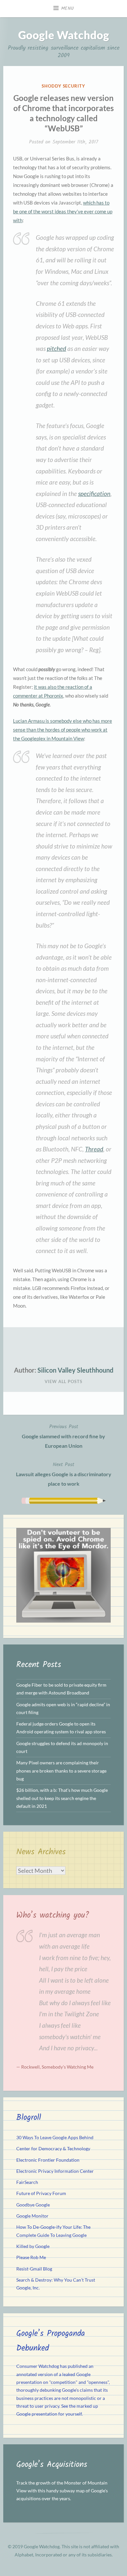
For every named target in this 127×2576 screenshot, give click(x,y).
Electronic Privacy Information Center (55, 2171)
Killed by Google (33, 2246)
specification (94, 494)
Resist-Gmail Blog (34, 2269)
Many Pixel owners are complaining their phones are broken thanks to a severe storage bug (61, 1771)
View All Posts (63, 1381)
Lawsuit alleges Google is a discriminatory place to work (64, 1474)
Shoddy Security (63, 86)
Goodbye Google (33, 2205)
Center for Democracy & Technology (53, 2149)
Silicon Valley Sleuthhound (75, 1370)
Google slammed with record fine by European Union (63, 1436)
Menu (68, 8)
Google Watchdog (64, 35)
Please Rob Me (31, 2257)
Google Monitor (32, 2216)
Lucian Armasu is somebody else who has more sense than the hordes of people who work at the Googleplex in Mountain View (63, 730)
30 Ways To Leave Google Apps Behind (55, 2138)
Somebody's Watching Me (68, 2067)
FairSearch (27, 2182)
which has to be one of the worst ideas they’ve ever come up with (63, 211)
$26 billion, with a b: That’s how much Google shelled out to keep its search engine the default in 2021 (62, 1798)
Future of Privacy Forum (41, 2193)
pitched (56, 348)
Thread (94, 1149)
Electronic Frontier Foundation (48, 2160)
